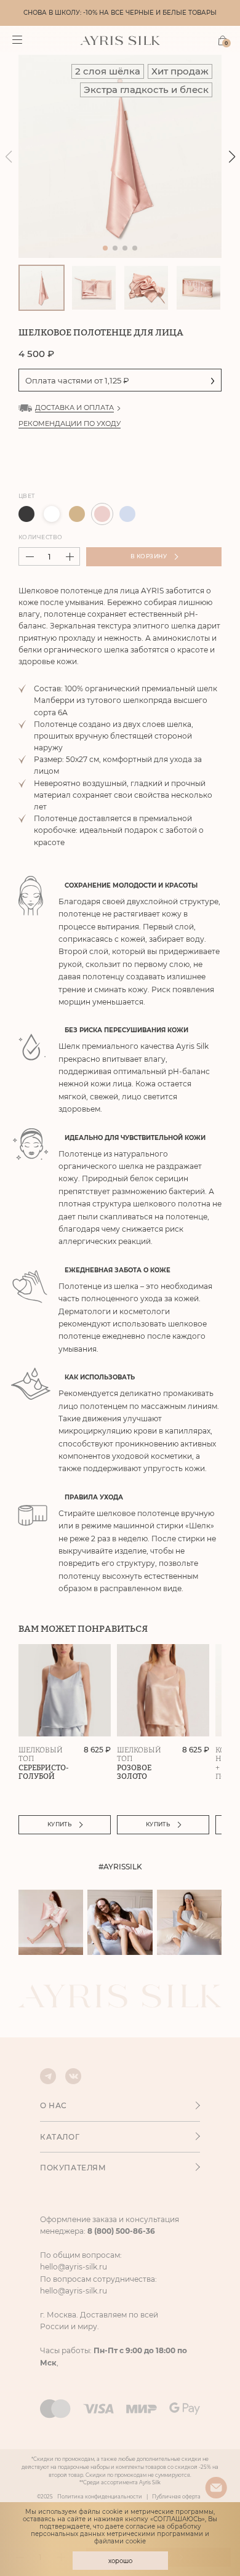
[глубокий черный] (26, 514)
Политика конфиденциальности (100, 2497)
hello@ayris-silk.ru (74, 2267)
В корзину (149, 556)
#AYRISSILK (120, 1867)
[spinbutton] (49, 556)
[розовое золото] (102, 514)
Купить (60, 1824)
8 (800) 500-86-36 (121, 2231)
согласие (140, 2526)
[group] (120, 156)
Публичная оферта (176, 2497)
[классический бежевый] (77, 514)
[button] (232, 157)
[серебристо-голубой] (127, 514)
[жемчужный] (52, 514)
